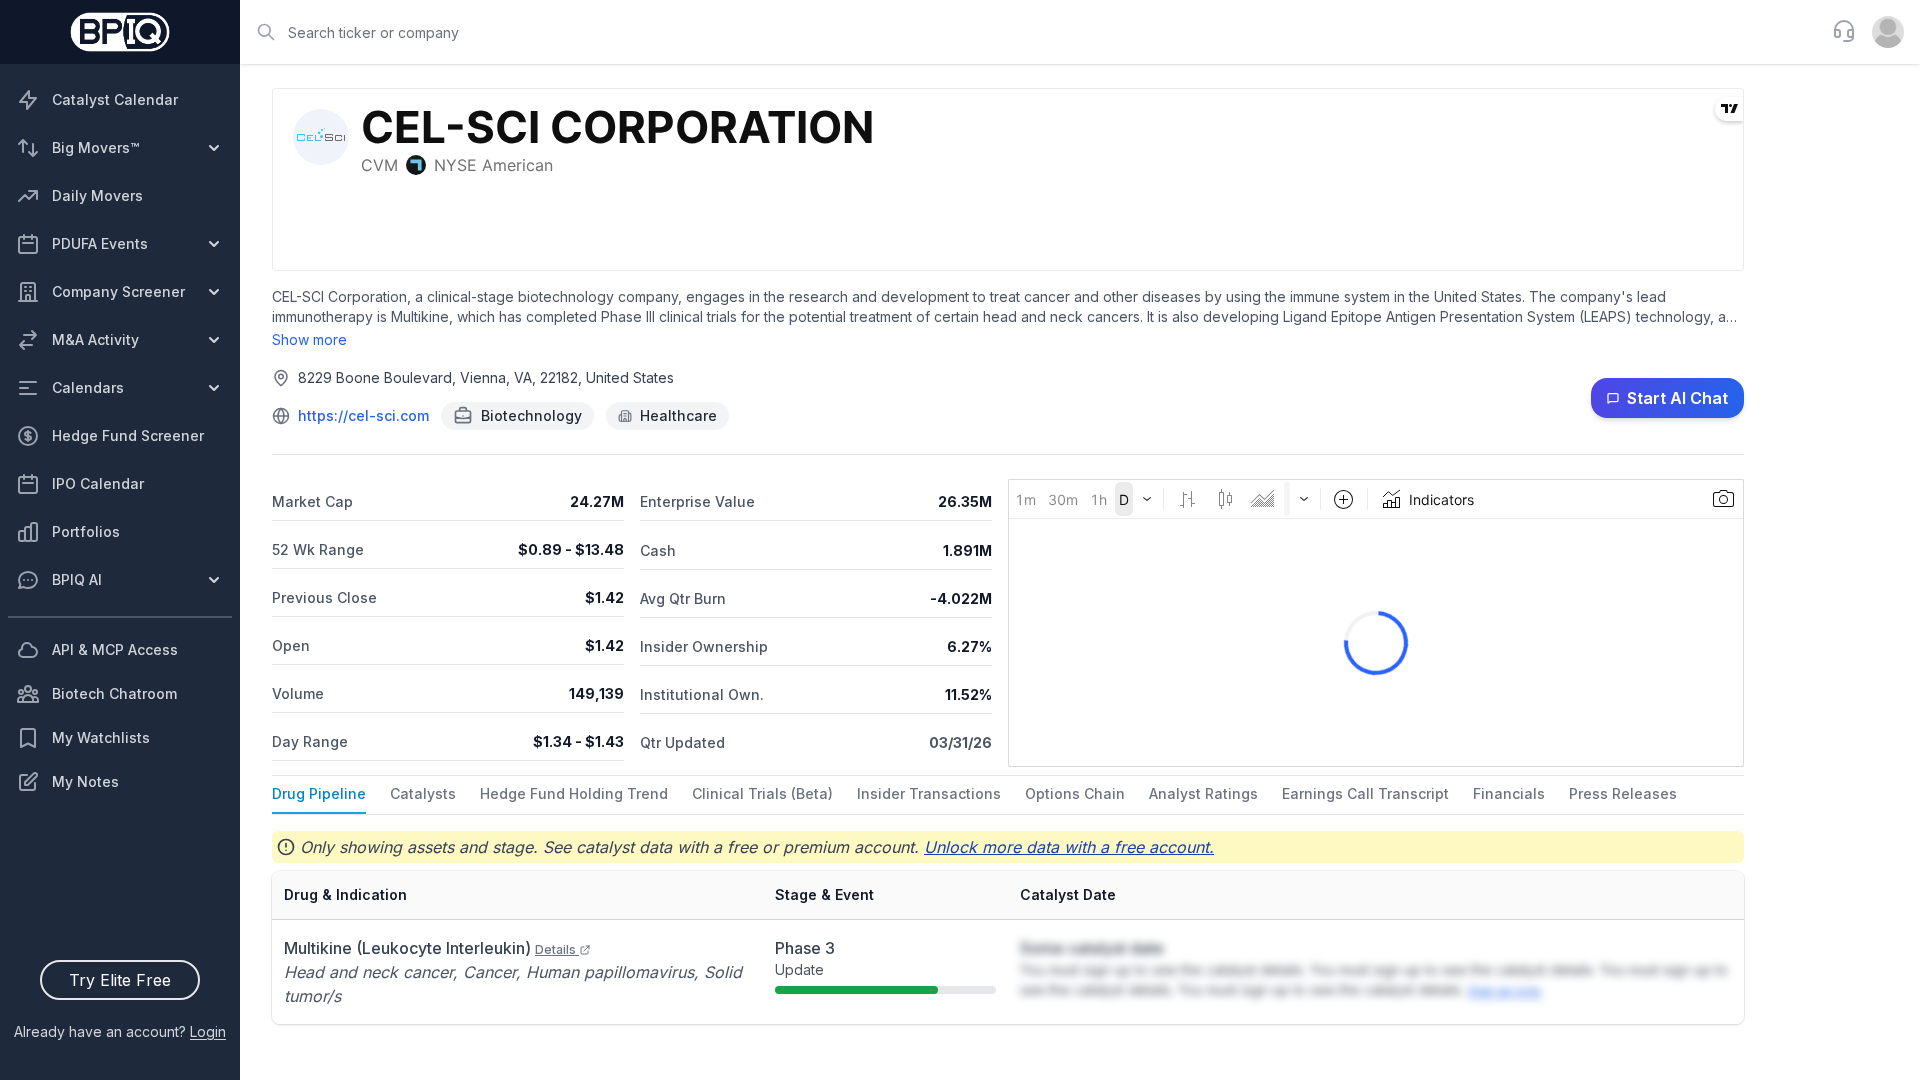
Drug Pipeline (319, 793)
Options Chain (1075, 793)
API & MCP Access (115, 649)
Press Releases (1623, 793)
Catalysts (423, 793)
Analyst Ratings (1203, 793)
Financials (1509, 793)
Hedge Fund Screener (128, 435)
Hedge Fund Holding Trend (574, 793)
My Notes (85, 781)
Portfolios (86, 531)
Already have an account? (120, 1031)
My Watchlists (101, 737)
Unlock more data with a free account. (1069, 847)
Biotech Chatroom (114, 693)
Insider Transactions (929, 793)
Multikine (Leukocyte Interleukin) (430, 948)
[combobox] (1030, 32)
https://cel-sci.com (363, 415)
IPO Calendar (98, 483)
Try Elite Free (120, 980)
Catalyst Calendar (115, 99)
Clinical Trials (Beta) (762, 793)
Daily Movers (97, 195)
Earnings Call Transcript (1365, 793)
